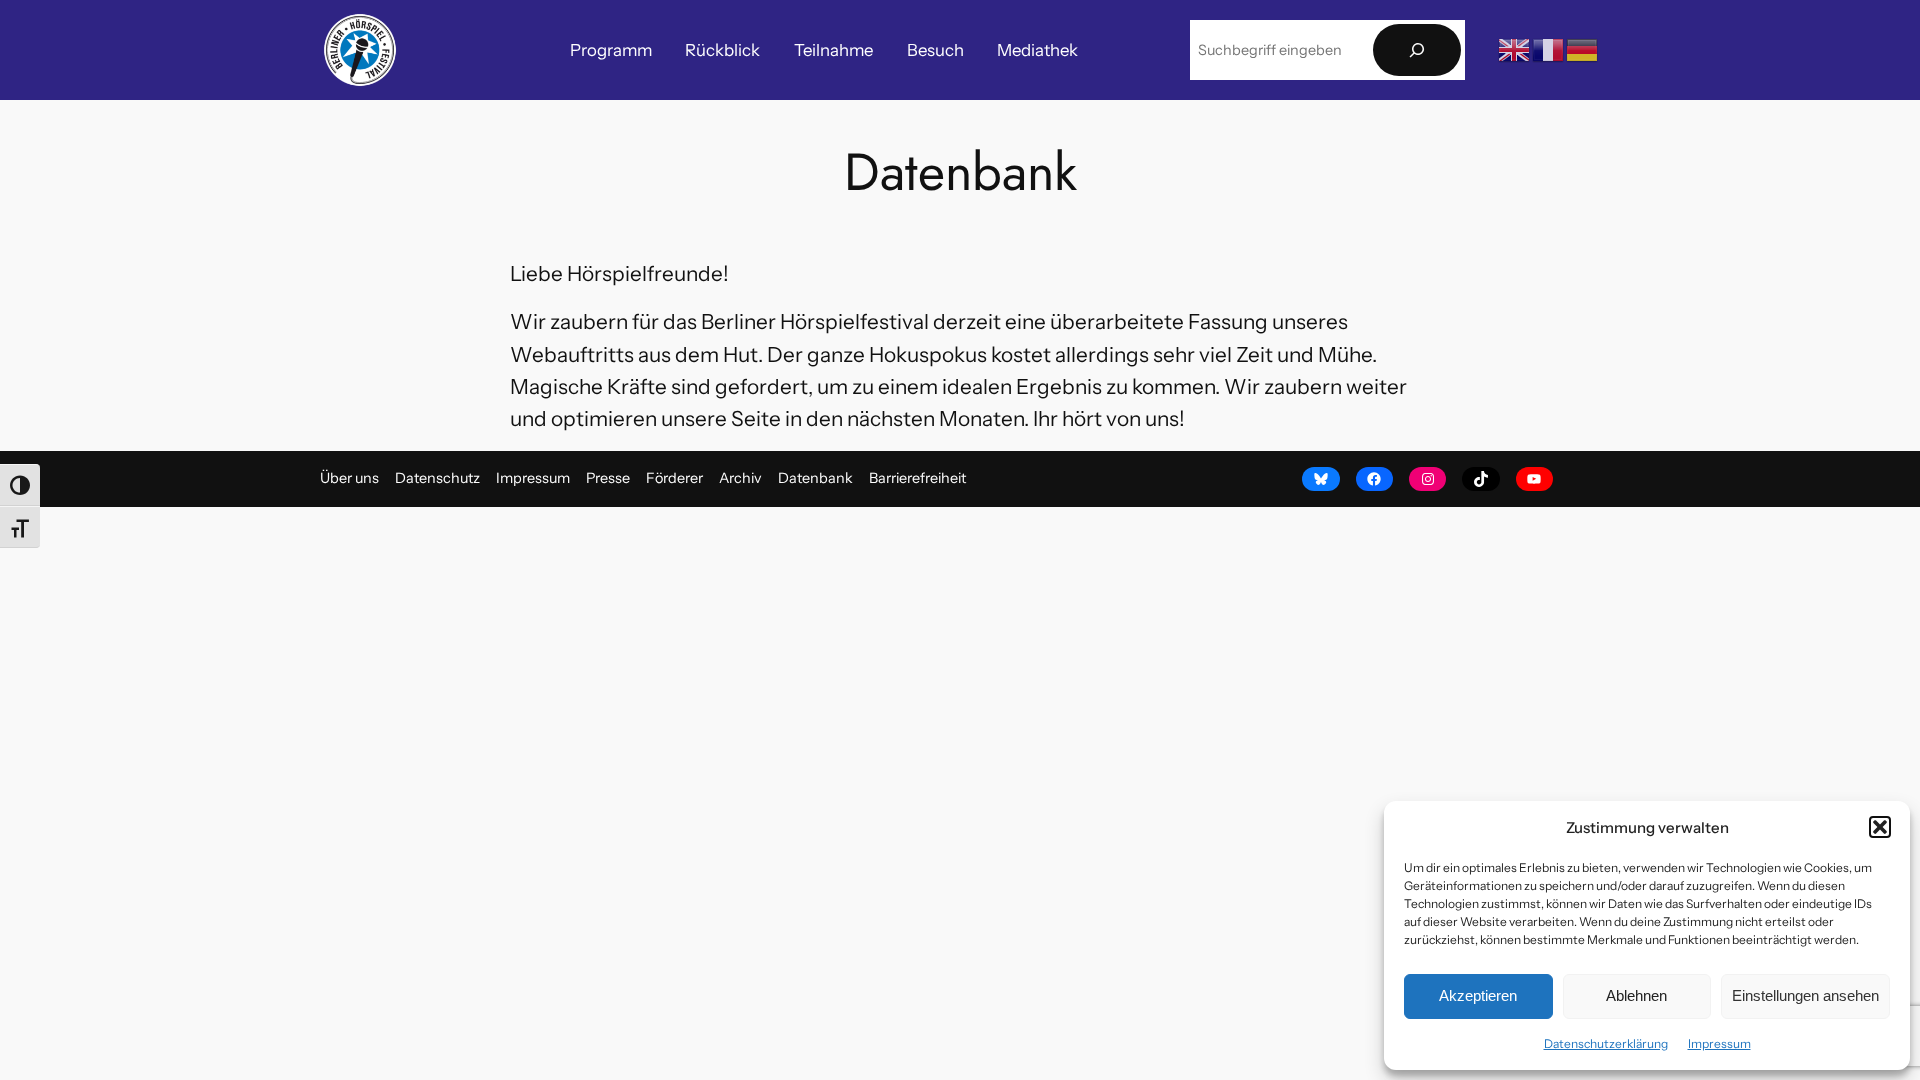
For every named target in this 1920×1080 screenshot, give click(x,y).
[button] (1880, 827)
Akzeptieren (1478, 995)
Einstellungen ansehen (1805, 995)
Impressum (1719, 1043)
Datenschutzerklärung (1606, 1043)
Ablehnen (1636, 995)
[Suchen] (1417, 50)
